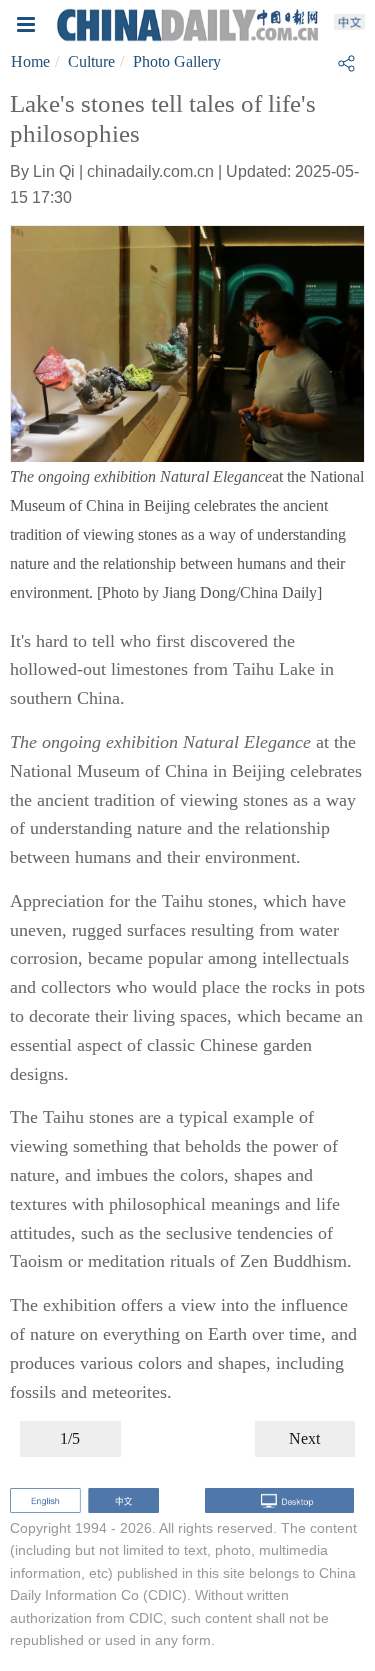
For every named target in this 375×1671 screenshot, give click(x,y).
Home (30, 61)
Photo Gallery (177, 61)
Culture (91, 61)
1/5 (70, 1438)
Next (304, 1438)
